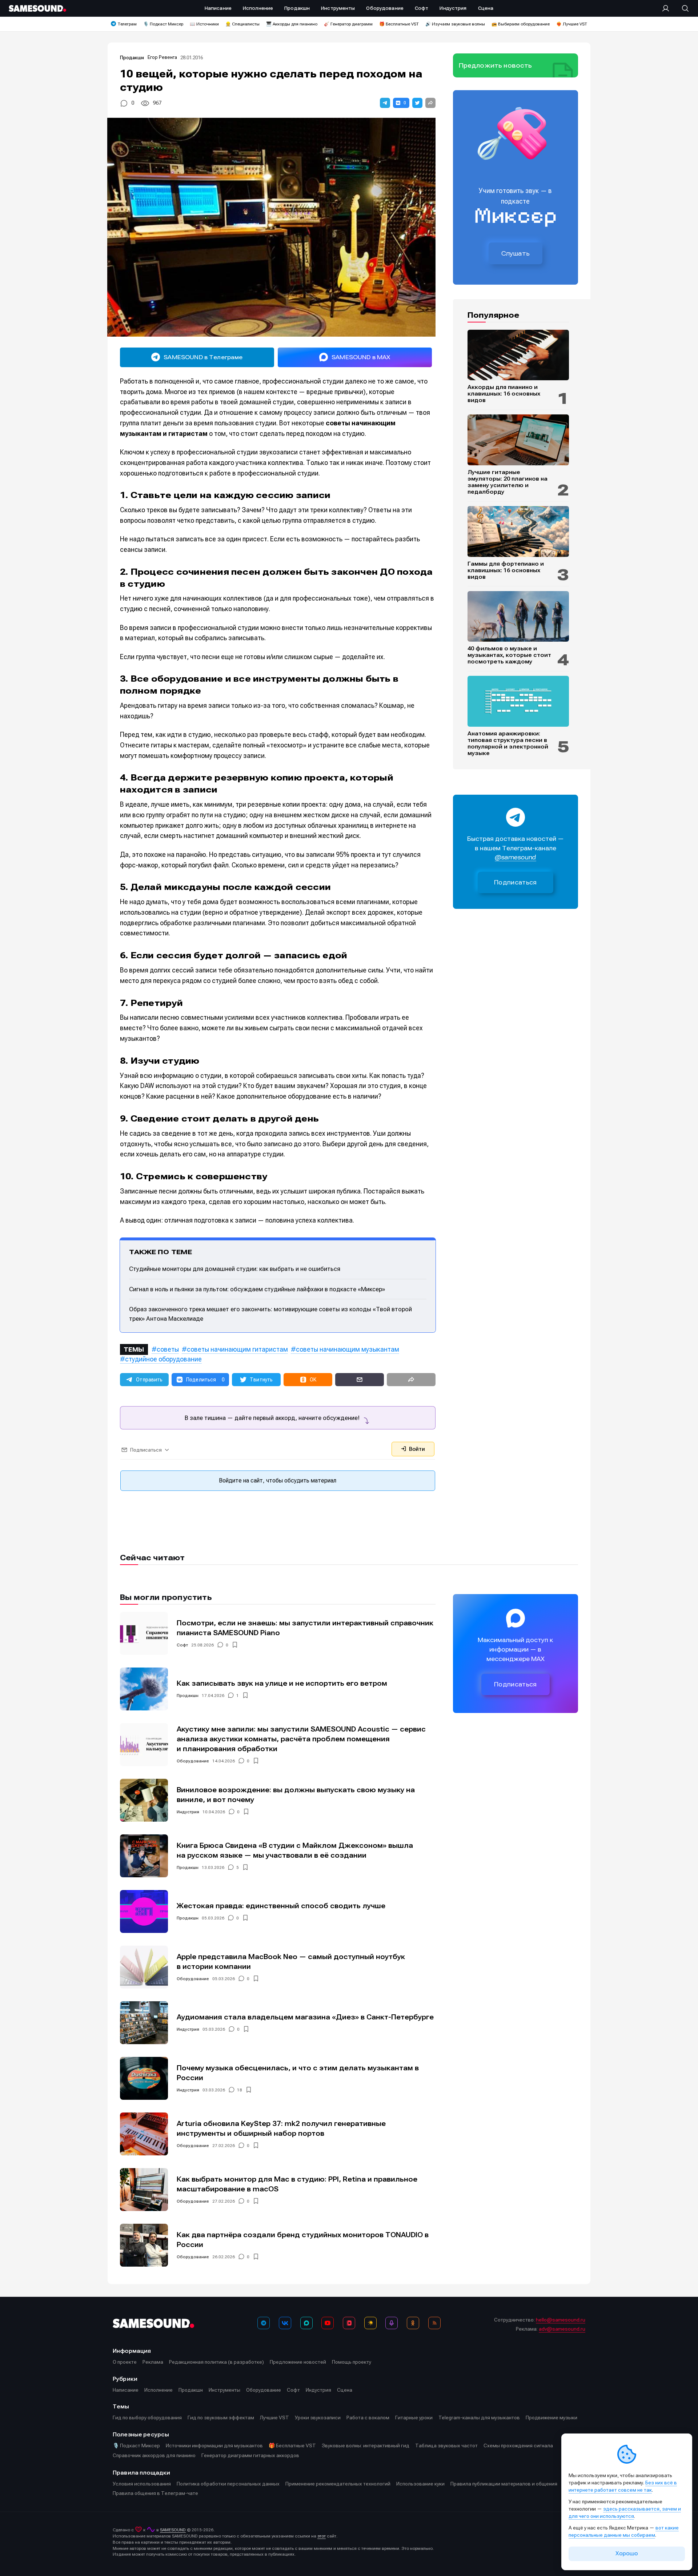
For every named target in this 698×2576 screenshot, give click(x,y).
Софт (182, 1645)
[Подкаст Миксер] (392, 2323)
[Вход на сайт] (668, 8)
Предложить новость (496, 65)
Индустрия (188, 1812)
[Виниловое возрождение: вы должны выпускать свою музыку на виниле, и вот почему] (144, 1800)
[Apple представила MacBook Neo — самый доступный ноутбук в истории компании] (144, 1967)
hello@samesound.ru (561, 2320)
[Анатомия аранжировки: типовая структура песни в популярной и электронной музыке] (518, 701)
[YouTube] (328, 2323)
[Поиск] (682, 8)
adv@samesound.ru (562, 2329)
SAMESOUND (173, 2530)
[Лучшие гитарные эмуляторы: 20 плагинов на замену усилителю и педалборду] (518, 440)
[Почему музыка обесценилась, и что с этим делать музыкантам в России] (144, 2078)
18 (240, 2090)
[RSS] (434, 2323)
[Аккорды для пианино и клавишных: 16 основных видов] (518, 355)
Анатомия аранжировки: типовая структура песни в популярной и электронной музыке (508, 743)
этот (322, 2536)
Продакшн (132, 58)
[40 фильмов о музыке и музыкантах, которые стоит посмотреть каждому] (518, 617)
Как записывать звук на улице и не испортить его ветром (282, 1683)
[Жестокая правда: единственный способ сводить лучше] (144, 1911)
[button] (385, 103)
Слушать (516, 253)
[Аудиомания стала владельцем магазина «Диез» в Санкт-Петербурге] (144, 2023)
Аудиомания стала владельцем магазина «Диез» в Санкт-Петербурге (305, 2017)
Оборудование (193, 1761)
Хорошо (627, 2553)
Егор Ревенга (162, 57)
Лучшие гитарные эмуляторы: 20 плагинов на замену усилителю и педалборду (508, 482)
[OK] (413, 2323)
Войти (416, 1449)
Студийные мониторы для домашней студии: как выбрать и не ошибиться (235, 1269)
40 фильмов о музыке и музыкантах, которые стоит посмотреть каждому (509, 655)
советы (168, 1349)
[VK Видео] (349, 2323)
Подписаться (516, 882)
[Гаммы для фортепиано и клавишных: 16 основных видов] (518, 531)
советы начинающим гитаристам (237, 1349)
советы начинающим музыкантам (348, 1349)
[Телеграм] (264, 2323)
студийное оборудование (163, 1359)
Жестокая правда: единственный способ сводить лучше (281, 1906)
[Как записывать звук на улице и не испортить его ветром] (144, 1689)
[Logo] (37, 8)
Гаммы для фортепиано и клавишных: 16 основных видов (506, 570)
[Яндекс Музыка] (370, 2323)
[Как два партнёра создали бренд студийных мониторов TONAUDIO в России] (144, 2245)
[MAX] (306, 2323)
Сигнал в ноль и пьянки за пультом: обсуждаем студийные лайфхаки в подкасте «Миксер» (257, 1289)
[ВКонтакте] (285, 2323)
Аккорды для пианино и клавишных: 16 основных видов (504, 394)
